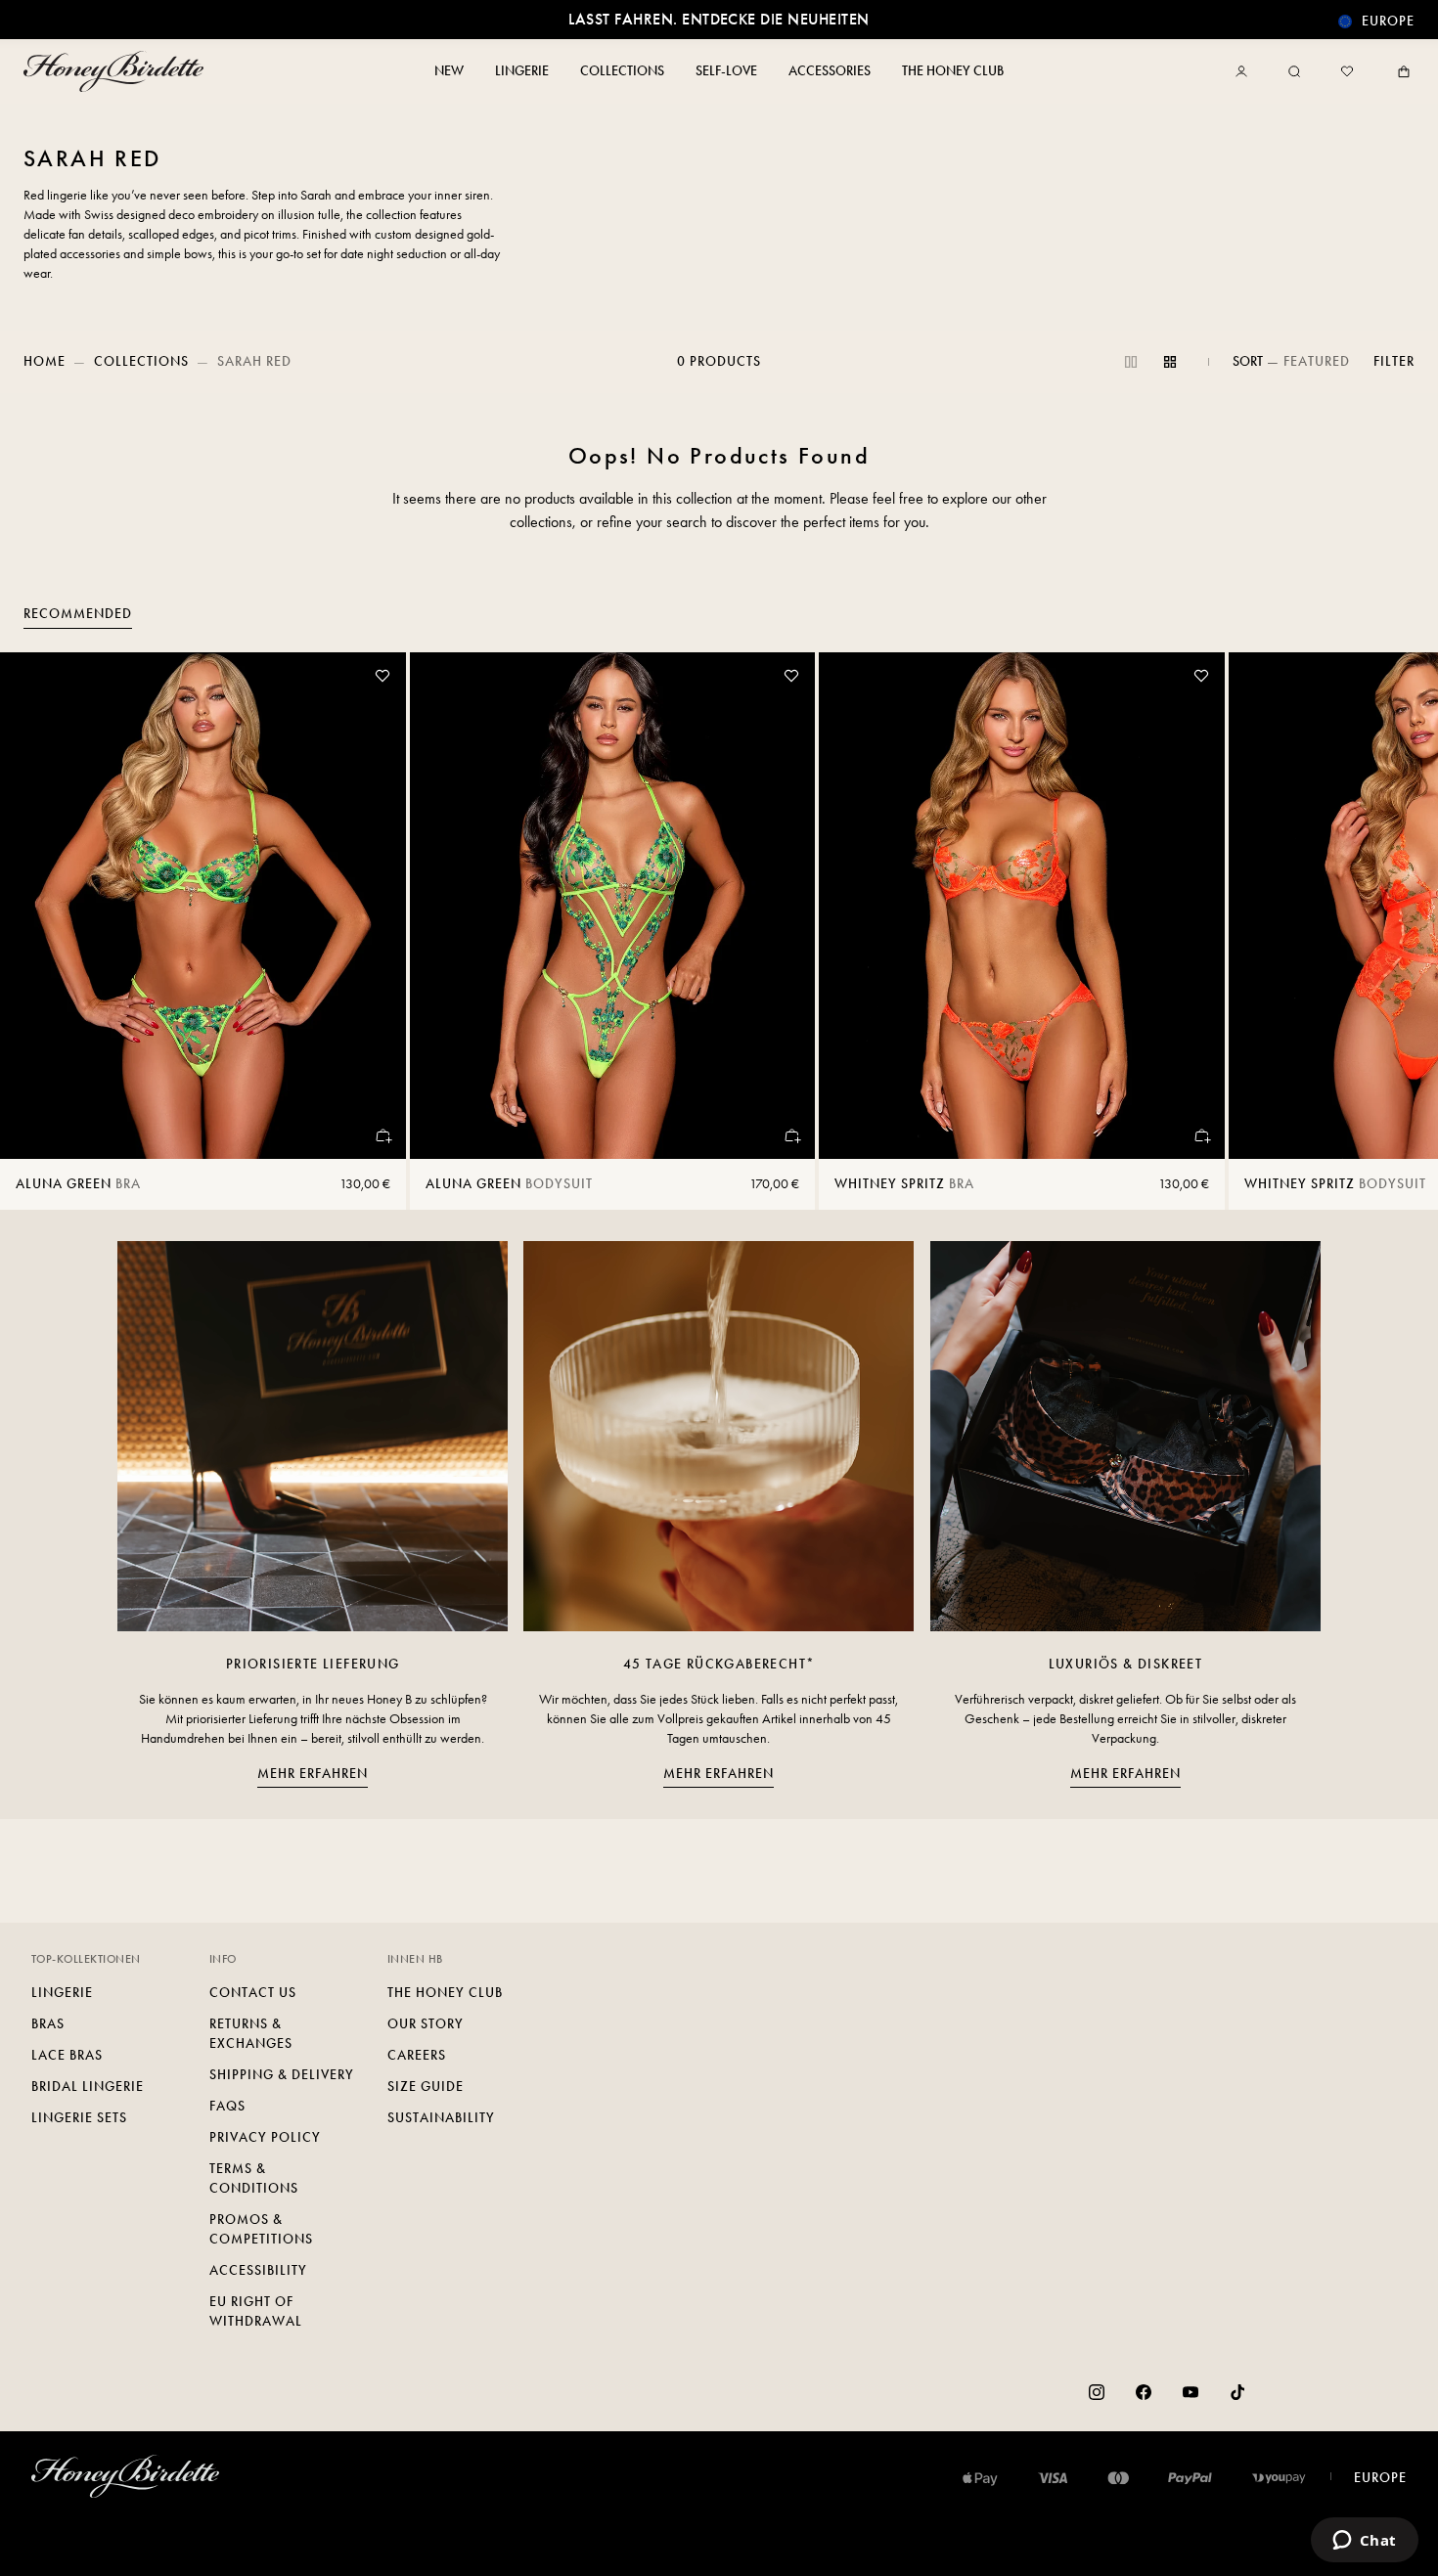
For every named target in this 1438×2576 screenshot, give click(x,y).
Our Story (426, 2024)
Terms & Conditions (254, 2178)
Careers (417, 2055)
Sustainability (441, 2118)
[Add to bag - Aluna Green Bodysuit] (791, 1135)
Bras (48, 2024)
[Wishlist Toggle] (382, 676)
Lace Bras (67, 2055)
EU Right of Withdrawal (256, 2311)
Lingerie (62, 1993)
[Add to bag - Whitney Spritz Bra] (1201, 1135)
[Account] (1245, 71)
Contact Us (253, 1993)
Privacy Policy (265, 2137)
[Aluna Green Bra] (203, 906)
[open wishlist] (1347, 71)
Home (45, 361)
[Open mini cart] (1400, 71)
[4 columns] (1170, 362)
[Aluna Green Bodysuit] (613, 906)
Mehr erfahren (313, 1774)
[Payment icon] (1279, 2478)
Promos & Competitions (261, 2229)
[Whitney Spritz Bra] (1022, 906)
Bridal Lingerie (88, 2087)
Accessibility (258, 2270)
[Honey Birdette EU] (117, 71)
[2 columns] (1131, 362)
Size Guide (426, 2087)
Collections (141, 361)
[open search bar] (1294, 71)
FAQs (227, 2106)
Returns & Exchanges (251, 2034)
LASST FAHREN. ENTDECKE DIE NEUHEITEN (719, 19)
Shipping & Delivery (282, 2075)
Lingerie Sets (79, 2118)
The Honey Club (445, 1993)
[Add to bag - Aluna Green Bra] (382, 1135)
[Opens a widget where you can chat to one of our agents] (1364, 2542)
